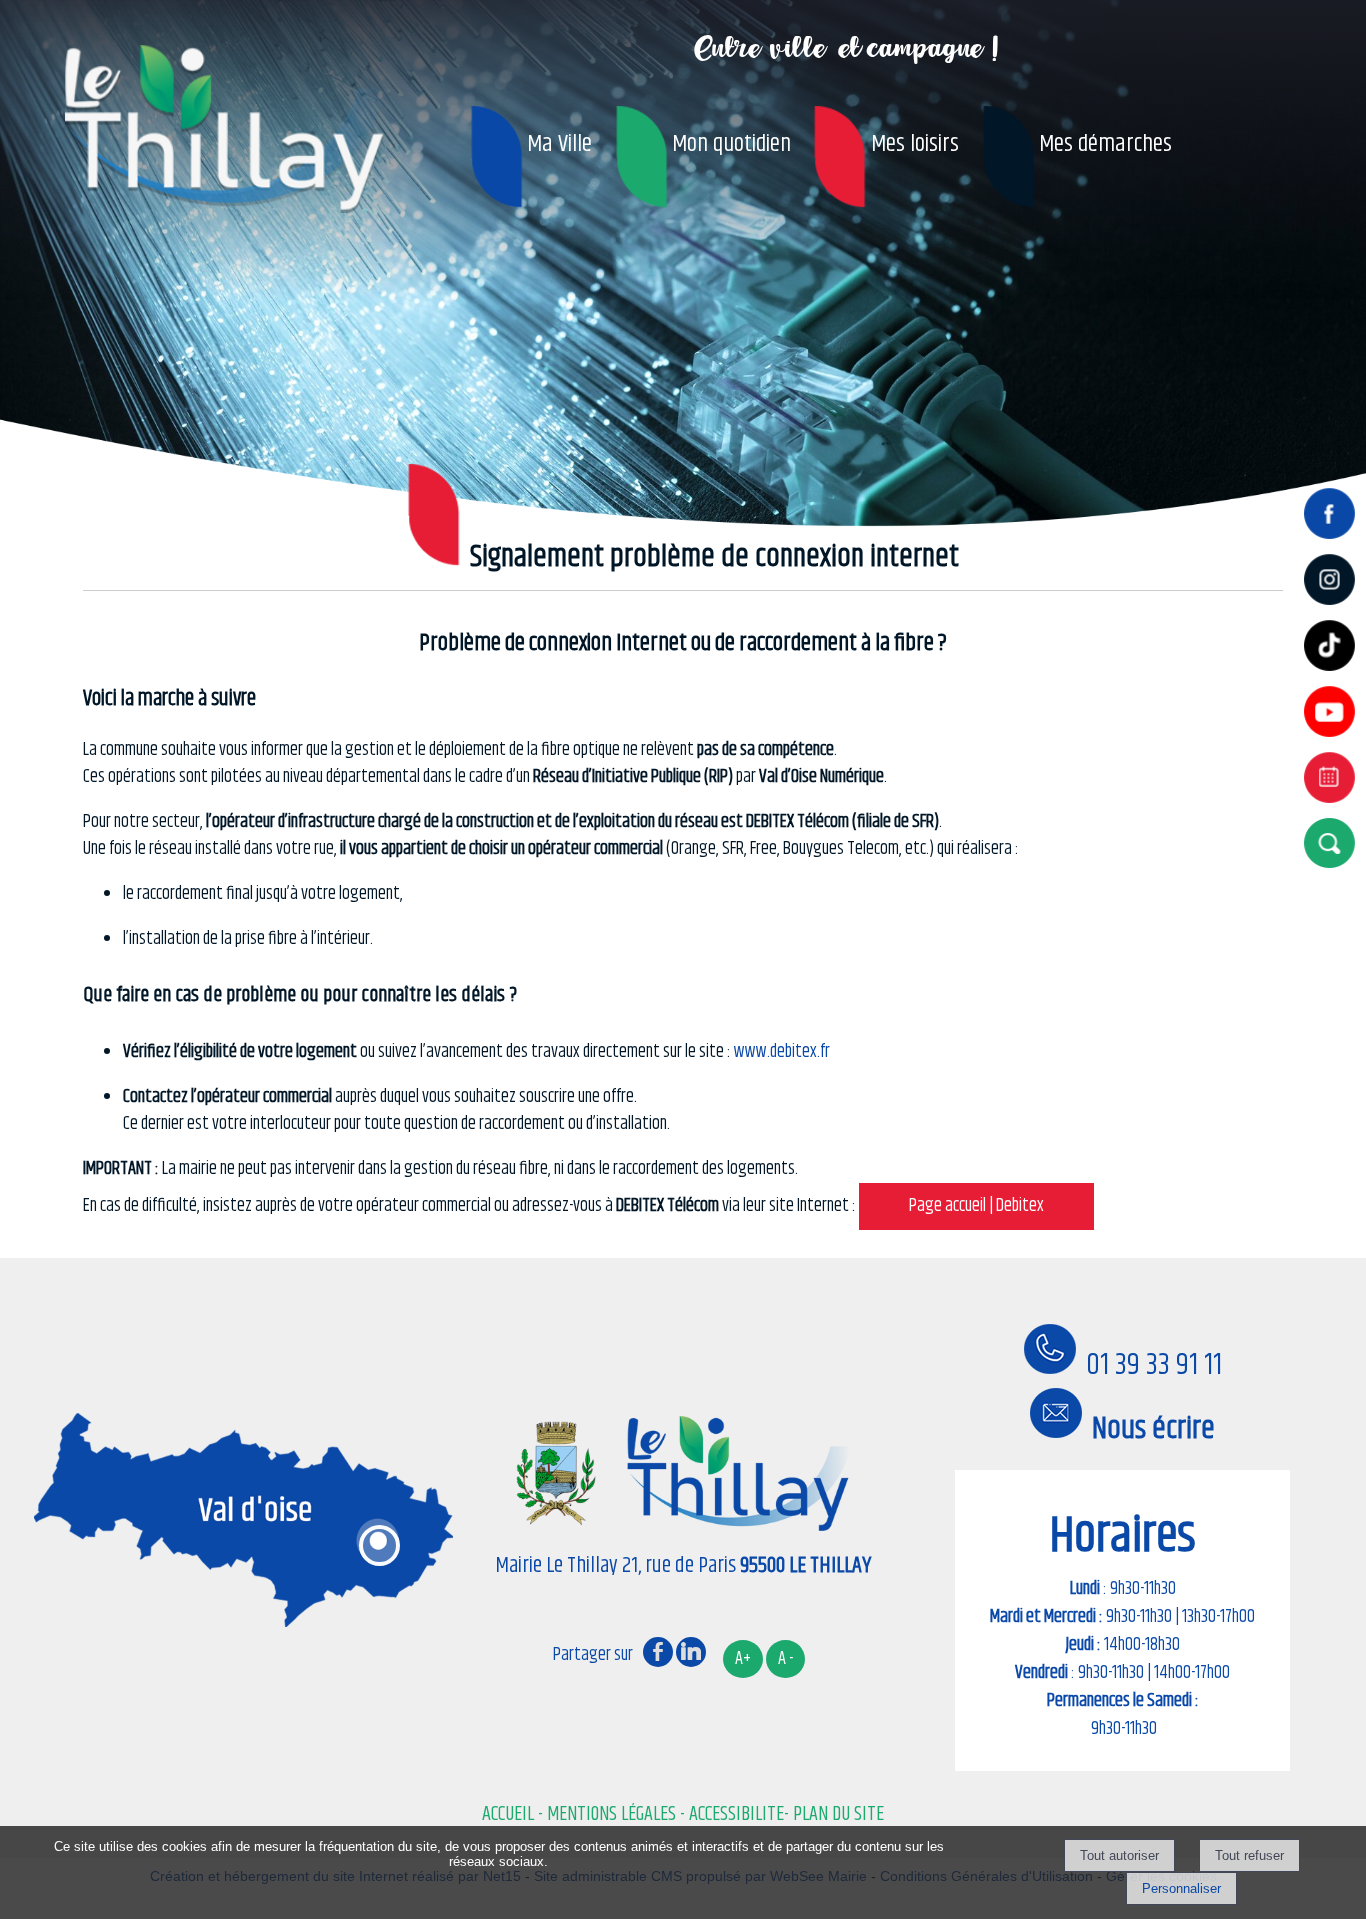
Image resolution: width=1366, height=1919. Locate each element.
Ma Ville (559, 144)
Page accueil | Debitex (976, 1206)
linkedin (691, 1651)
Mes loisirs (915, 144)
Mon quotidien (731, 144)
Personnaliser (1181, 1888)
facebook (658, 1651)
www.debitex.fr (782, 1052)
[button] (1333, 842)
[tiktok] (1333, 673)
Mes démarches (1105, 144)
